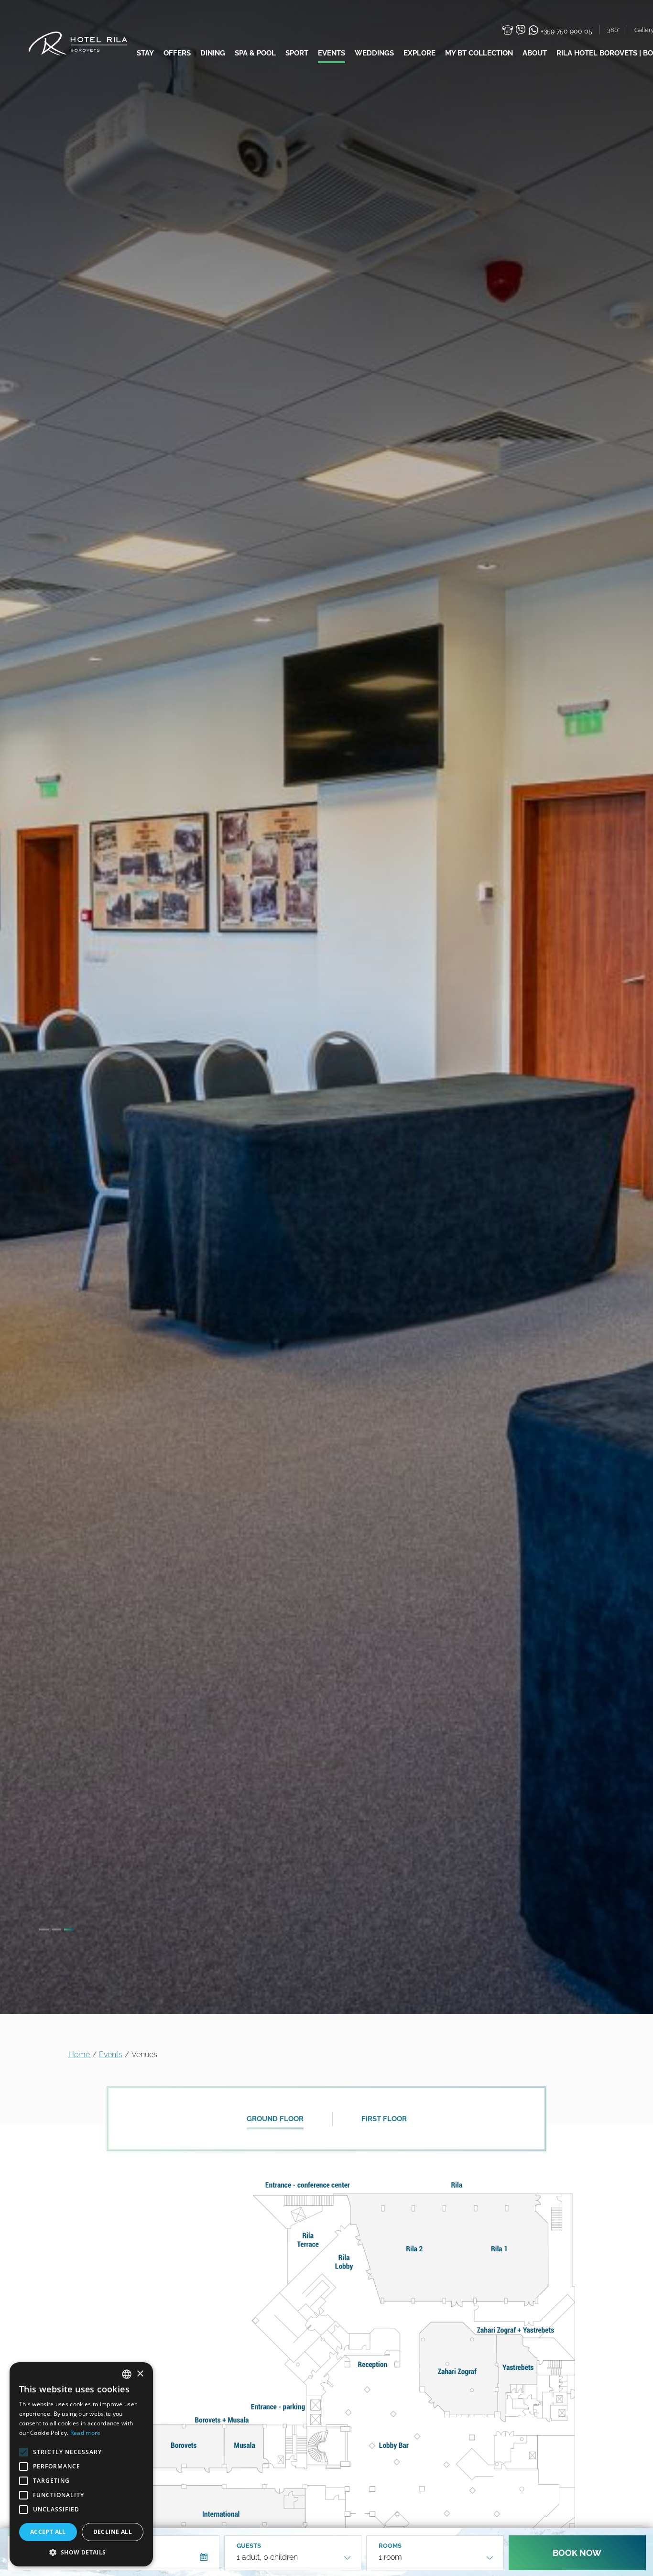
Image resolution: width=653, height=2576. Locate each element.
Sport (297, 53)
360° (613, 30)
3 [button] (69, 1929)
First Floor (384, 2119)
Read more (86, 2433)
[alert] (81, 2464)
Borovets (184, 2449)
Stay (145, 53)
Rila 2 (416, 2254)
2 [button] (56, 1929)
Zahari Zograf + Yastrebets (517, 2328)
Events (332, 53)
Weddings (374, 53)
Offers (177, 53)
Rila (458, 2186)
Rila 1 (503, 2254)
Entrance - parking (278, 2406)
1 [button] (44, 1929)
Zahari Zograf (456, 2367)
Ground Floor (275, 2119)
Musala (244, 2449)
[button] (81, 2552)
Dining (213, 53)
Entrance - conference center (306, 2186)
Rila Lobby (344, 2261)
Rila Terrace (307, 2240)
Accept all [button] (48, 2532)
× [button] (140, 2374)
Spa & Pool (255, 53)
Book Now (577, 2553)
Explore (419, 53)
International (224, 2514)
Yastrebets (518, 2379)
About (535, 53)
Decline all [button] (113, 2532)
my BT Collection (479, 53)
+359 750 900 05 (566, 31)
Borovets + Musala (221, 2419)
